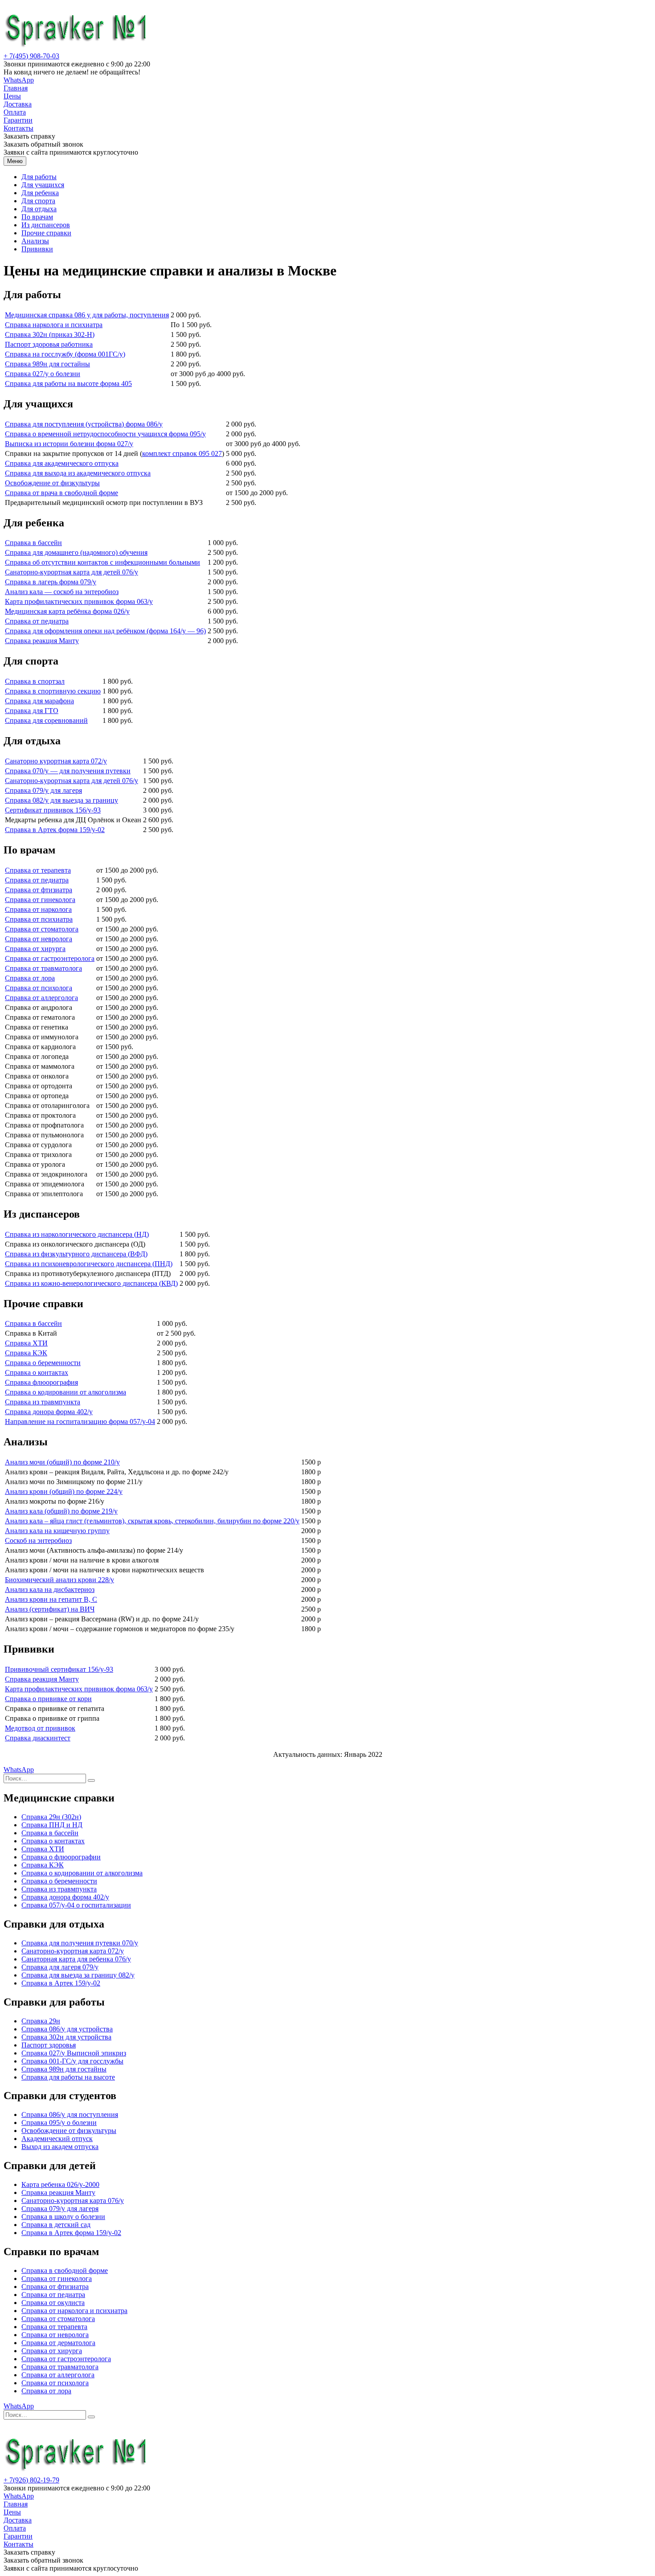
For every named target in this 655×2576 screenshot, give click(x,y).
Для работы (39, 177)
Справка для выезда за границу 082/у (78, 1975)
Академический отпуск (57, 2139)
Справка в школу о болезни (63, 2217)
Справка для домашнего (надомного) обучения (76, 552)
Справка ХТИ (26, 1343)
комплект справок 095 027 (182, 453)
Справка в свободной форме (65, 2270)
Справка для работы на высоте (68, 2077)
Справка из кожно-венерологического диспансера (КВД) (91, 1283)
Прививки (37, 249)
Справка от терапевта (38, 870)
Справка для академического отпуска (62, 463)
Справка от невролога (39, 939)
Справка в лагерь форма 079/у (51, 582)
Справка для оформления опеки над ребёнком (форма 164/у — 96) (105, 631)
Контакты (18, 128)
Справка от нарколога (38, 909)
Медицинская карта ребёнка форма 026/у (67, 611)
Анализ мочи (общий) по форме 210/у (62, 1462)
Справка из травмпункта (43, 1402)
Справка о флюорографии (61, 1857)
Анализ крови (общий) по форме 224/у (64, 1491)
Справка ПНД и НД (52, 1825)
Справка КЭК (26, 1353)
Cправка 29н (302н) (51, 1817)
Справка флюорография (41, 1382)
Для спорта (38, 201)
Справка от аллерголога (41, 998)
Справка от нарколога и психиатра (74, 2311)
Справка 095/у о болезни (59, 2123)
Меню (15, 161)
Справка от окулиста (53, 2303)
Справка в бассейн (33, 543)
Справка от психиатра (39, 919)
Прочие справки (46, 233)
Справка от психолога (39, 988)
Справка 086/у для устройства (67, 2029)
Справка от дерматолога (58, 2343)
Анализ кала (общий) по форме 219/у (61, 1511)
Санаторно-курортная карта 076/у (73, 2201)
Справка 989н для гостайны (47, 364)
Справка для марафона (39, 701)
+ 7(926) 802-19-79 (31, 2480)
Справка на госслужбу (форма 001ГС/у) (65, 354)
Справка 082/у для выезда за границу (61, 800)
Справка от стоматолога (42, 929)
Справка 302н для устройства (66, 2037)
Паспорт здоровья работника (49, 344)
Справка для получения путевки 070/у (80, 1943)
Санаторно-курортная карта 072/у (73, 1951)
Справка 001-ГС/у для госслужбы (72, 2061)
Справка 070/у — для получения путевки (68, 771)
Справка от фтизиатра (39, 890)
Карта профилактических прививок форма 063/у (79, 601)
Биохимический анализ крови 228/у (59, 1580)
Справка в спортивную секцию (53, 691)
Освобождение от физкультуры (52, 483)
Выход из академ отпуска (60, 2147)
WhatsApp (19, 80)
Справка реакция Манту (42, 641)
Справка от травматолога (43, 968)
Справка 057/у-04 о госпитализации (76, 1905)
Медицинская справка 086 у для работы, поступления (87, 315)
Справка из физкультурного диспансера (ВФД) (76, 1254)
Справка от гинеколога (40, 900)
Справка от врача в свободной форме (61, 493)
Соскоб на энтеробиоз (38, 1540)
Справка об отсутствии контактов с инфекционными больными (102, 562)
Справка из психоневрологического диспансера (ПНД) (89, 1264)
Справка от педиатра (37, 621)
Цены (12, 96)
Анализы (35, 241)
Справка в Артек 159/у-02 (61, 1983)
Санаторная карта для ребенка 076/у (76, 1959)
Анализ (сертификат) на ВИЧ (50, 1609)
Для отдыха (39, 209)
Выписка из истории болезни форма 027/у (69, 444)
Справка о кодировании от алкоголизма (65, 1392)
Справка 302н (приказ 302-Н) (50, 334)
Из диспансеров (46, 225)
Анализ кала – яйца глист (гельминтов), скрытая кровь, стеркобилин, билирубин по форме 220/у (152, 1521)
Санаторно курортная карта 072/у (56, 761)
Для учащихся (43, 185)
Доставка (18, 104)
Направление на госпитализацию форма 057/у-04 (80, 1421)
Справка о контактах (37, 1372)
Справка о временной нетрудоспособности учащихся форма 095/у (105, 434)
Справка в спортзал (35, 681)
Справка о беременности (43, 1363)
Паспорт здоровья (49, 2045)
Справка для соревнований (46, 720)
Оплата (15, 112)
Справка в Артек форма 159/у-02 (55, 830)
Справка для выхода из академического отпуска (78, 473)
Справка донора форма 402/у (49, 1412)
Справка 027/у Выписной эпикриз (74, 2053)
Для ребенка (40, 193)
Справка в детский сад (56, 2225)
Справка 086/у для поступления (70, 2115)
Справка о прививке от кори (48, 1699)
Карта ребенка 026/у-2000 (60, 2184)
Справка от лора (30, 978)
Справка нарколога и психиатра (54, 325)
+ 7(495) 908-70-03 (31, 56)
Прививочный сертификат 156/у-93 (59, 1669)
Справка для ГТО (32, 711)
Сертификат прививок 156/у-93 (53, 810)
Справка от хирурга (35, 949)
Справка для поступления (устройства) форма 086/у (84, 424)
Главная (16, 88)
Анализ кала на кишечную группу (57, 1531)
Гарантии (18, 120)
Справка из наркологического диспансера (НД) (77, 1234)
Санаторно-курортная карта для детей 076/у (72, 572)
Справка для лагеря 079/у (60, 1967)
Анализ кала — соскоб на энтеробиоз (62, 592)
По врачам (37, 217)
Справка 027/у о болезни (43, 374)
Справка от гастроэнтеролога (50, 958)
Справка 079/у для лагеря (43, 790)
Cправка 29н (41, 2021)
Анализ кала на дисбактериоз (50, 1589)
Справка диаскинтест (38, 1738)
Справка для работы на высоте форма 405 (68, 384)
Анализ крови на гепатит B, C (51, 1599)
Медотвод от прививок (40, 1728)
